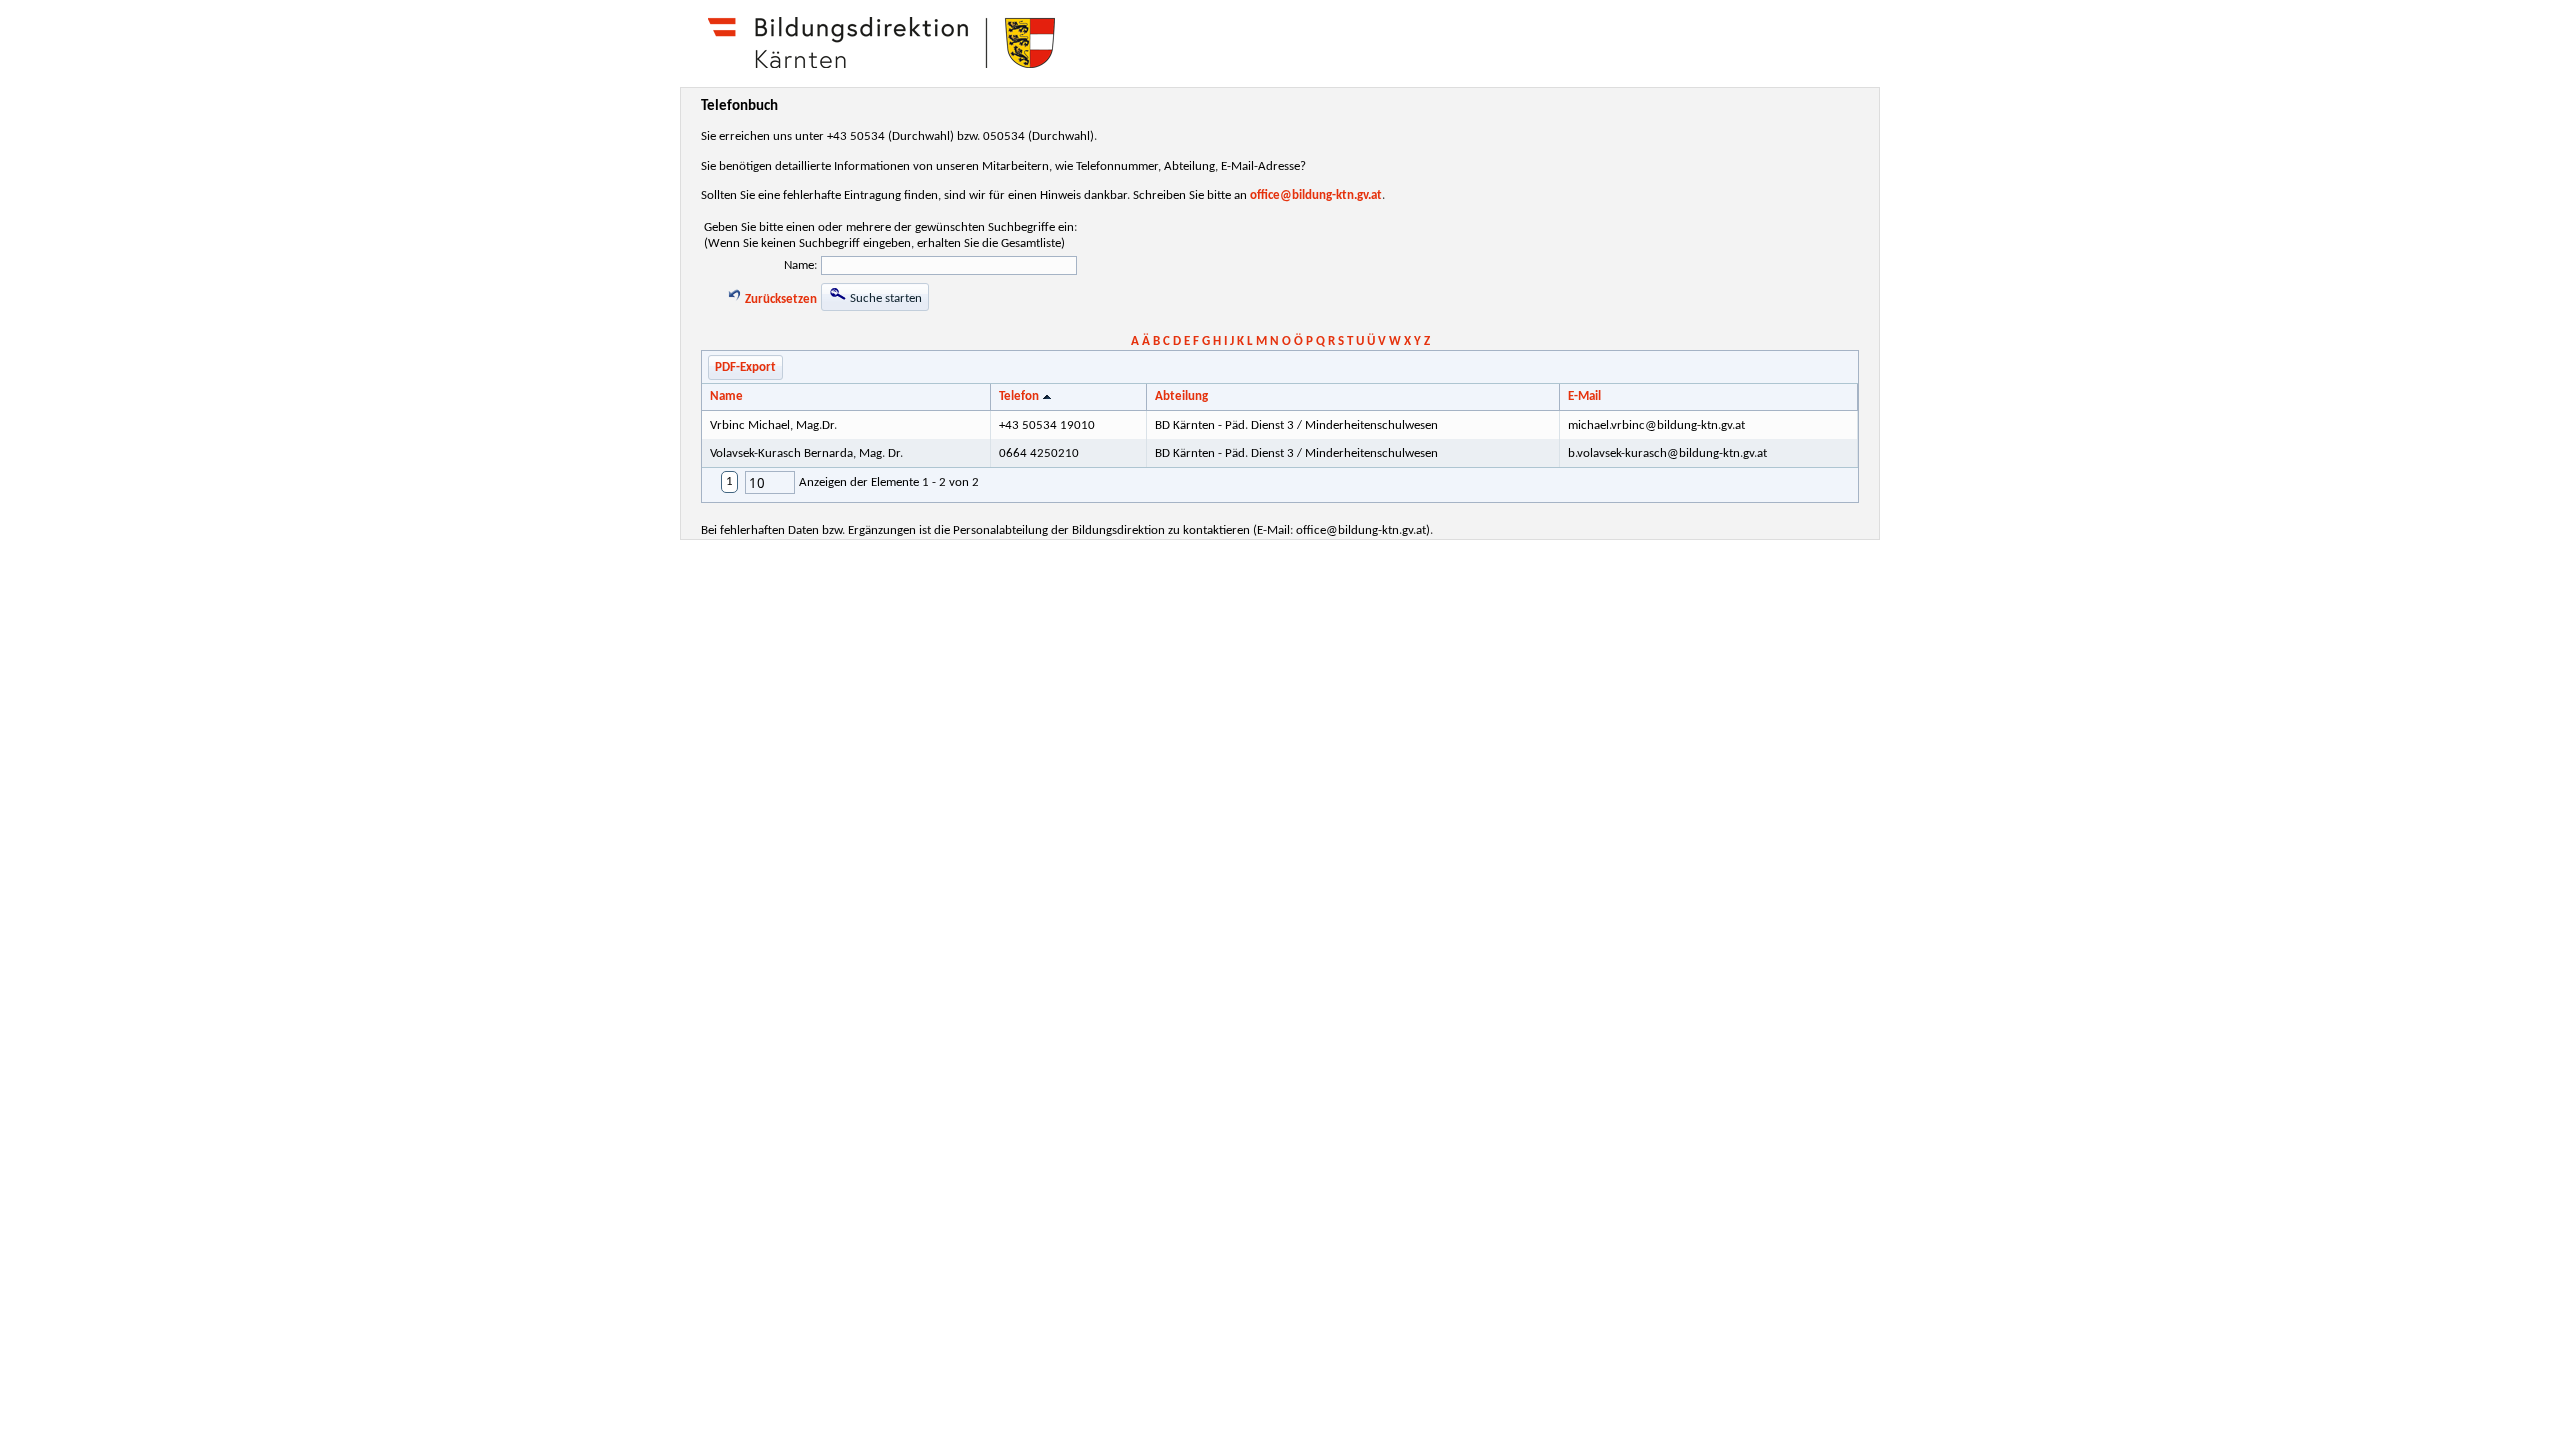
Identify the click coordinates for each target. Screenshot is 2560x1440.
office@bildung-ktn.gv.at (1316, 195)
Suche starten (884, 298)
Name (726, 396)
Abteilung (1181, 396)
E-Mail (1584, 396)
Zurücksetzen (779, 299)
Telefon (1019, 396)
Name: (800, 265)
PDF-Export (745, 367)
